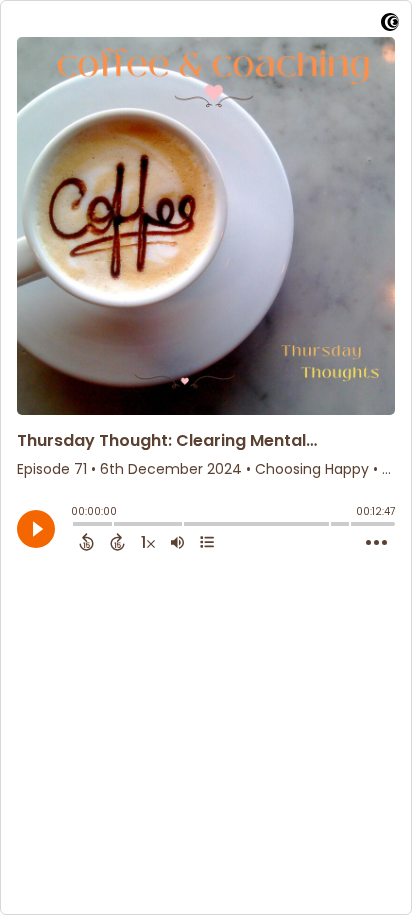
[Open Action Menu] (376, 543)
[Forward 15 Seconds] (117, 542)
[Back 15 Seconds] (86, 542)
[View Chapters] (207, 542)
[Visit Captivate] (390, 25)
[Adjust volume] (177, 542)
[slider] (76, 526)
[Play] (36, 529)
